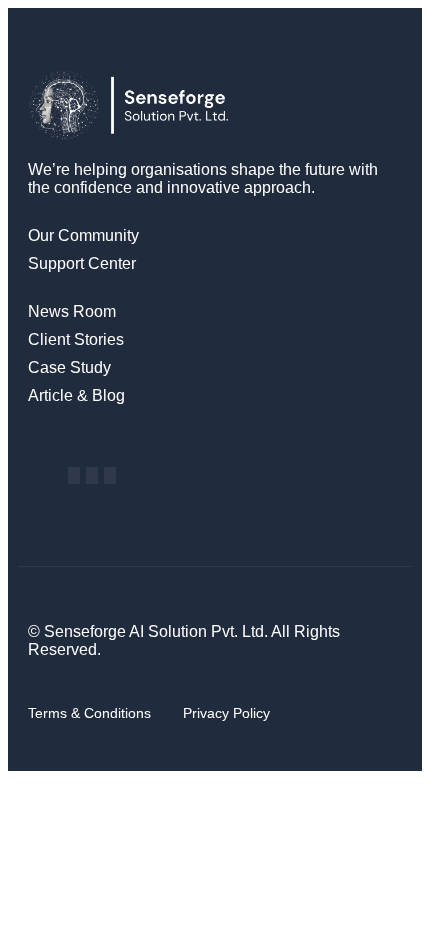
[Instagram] (92, 475)
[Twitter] (110, 475)
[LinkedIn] (74, 475)
